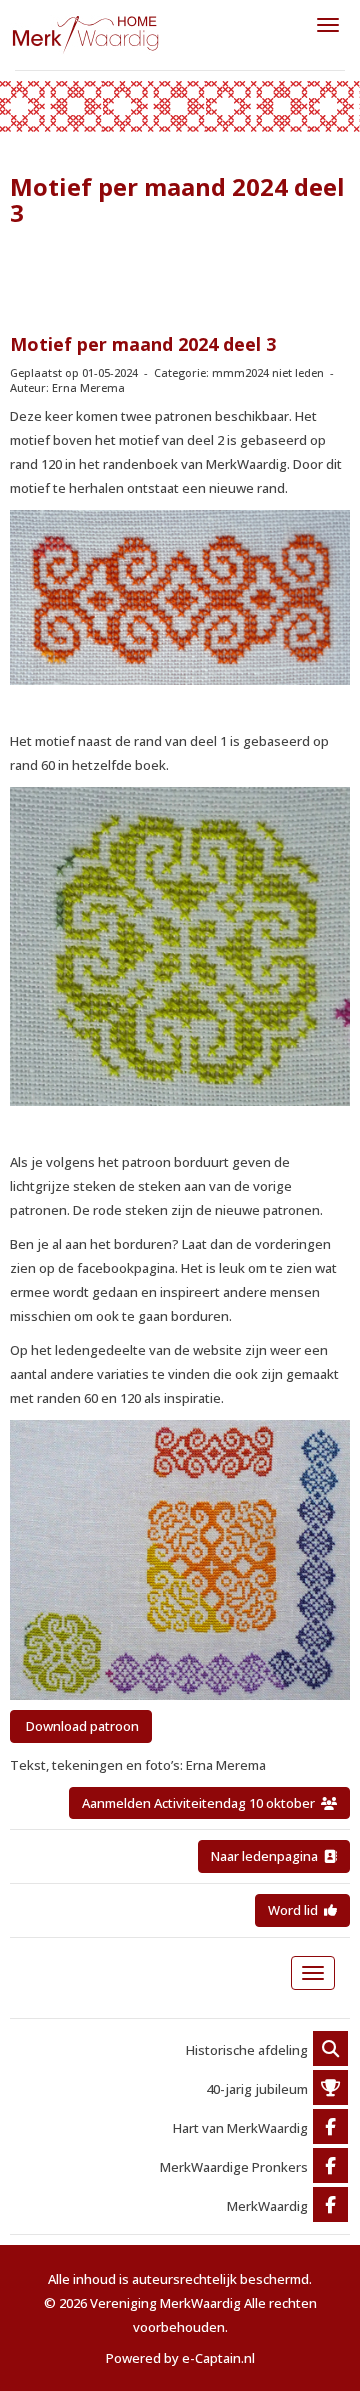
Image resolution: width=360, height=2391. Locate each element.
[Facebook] (330, 2128)
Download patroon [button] (81, 1726)
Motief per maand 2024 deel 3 (143, 344)
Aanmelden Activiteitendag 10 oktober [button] (201, 1803)
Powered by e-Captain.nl (180, 2358)
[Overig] (330, 2050)
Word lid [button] (296, 1910)
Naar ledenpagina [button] (267, 1856)
